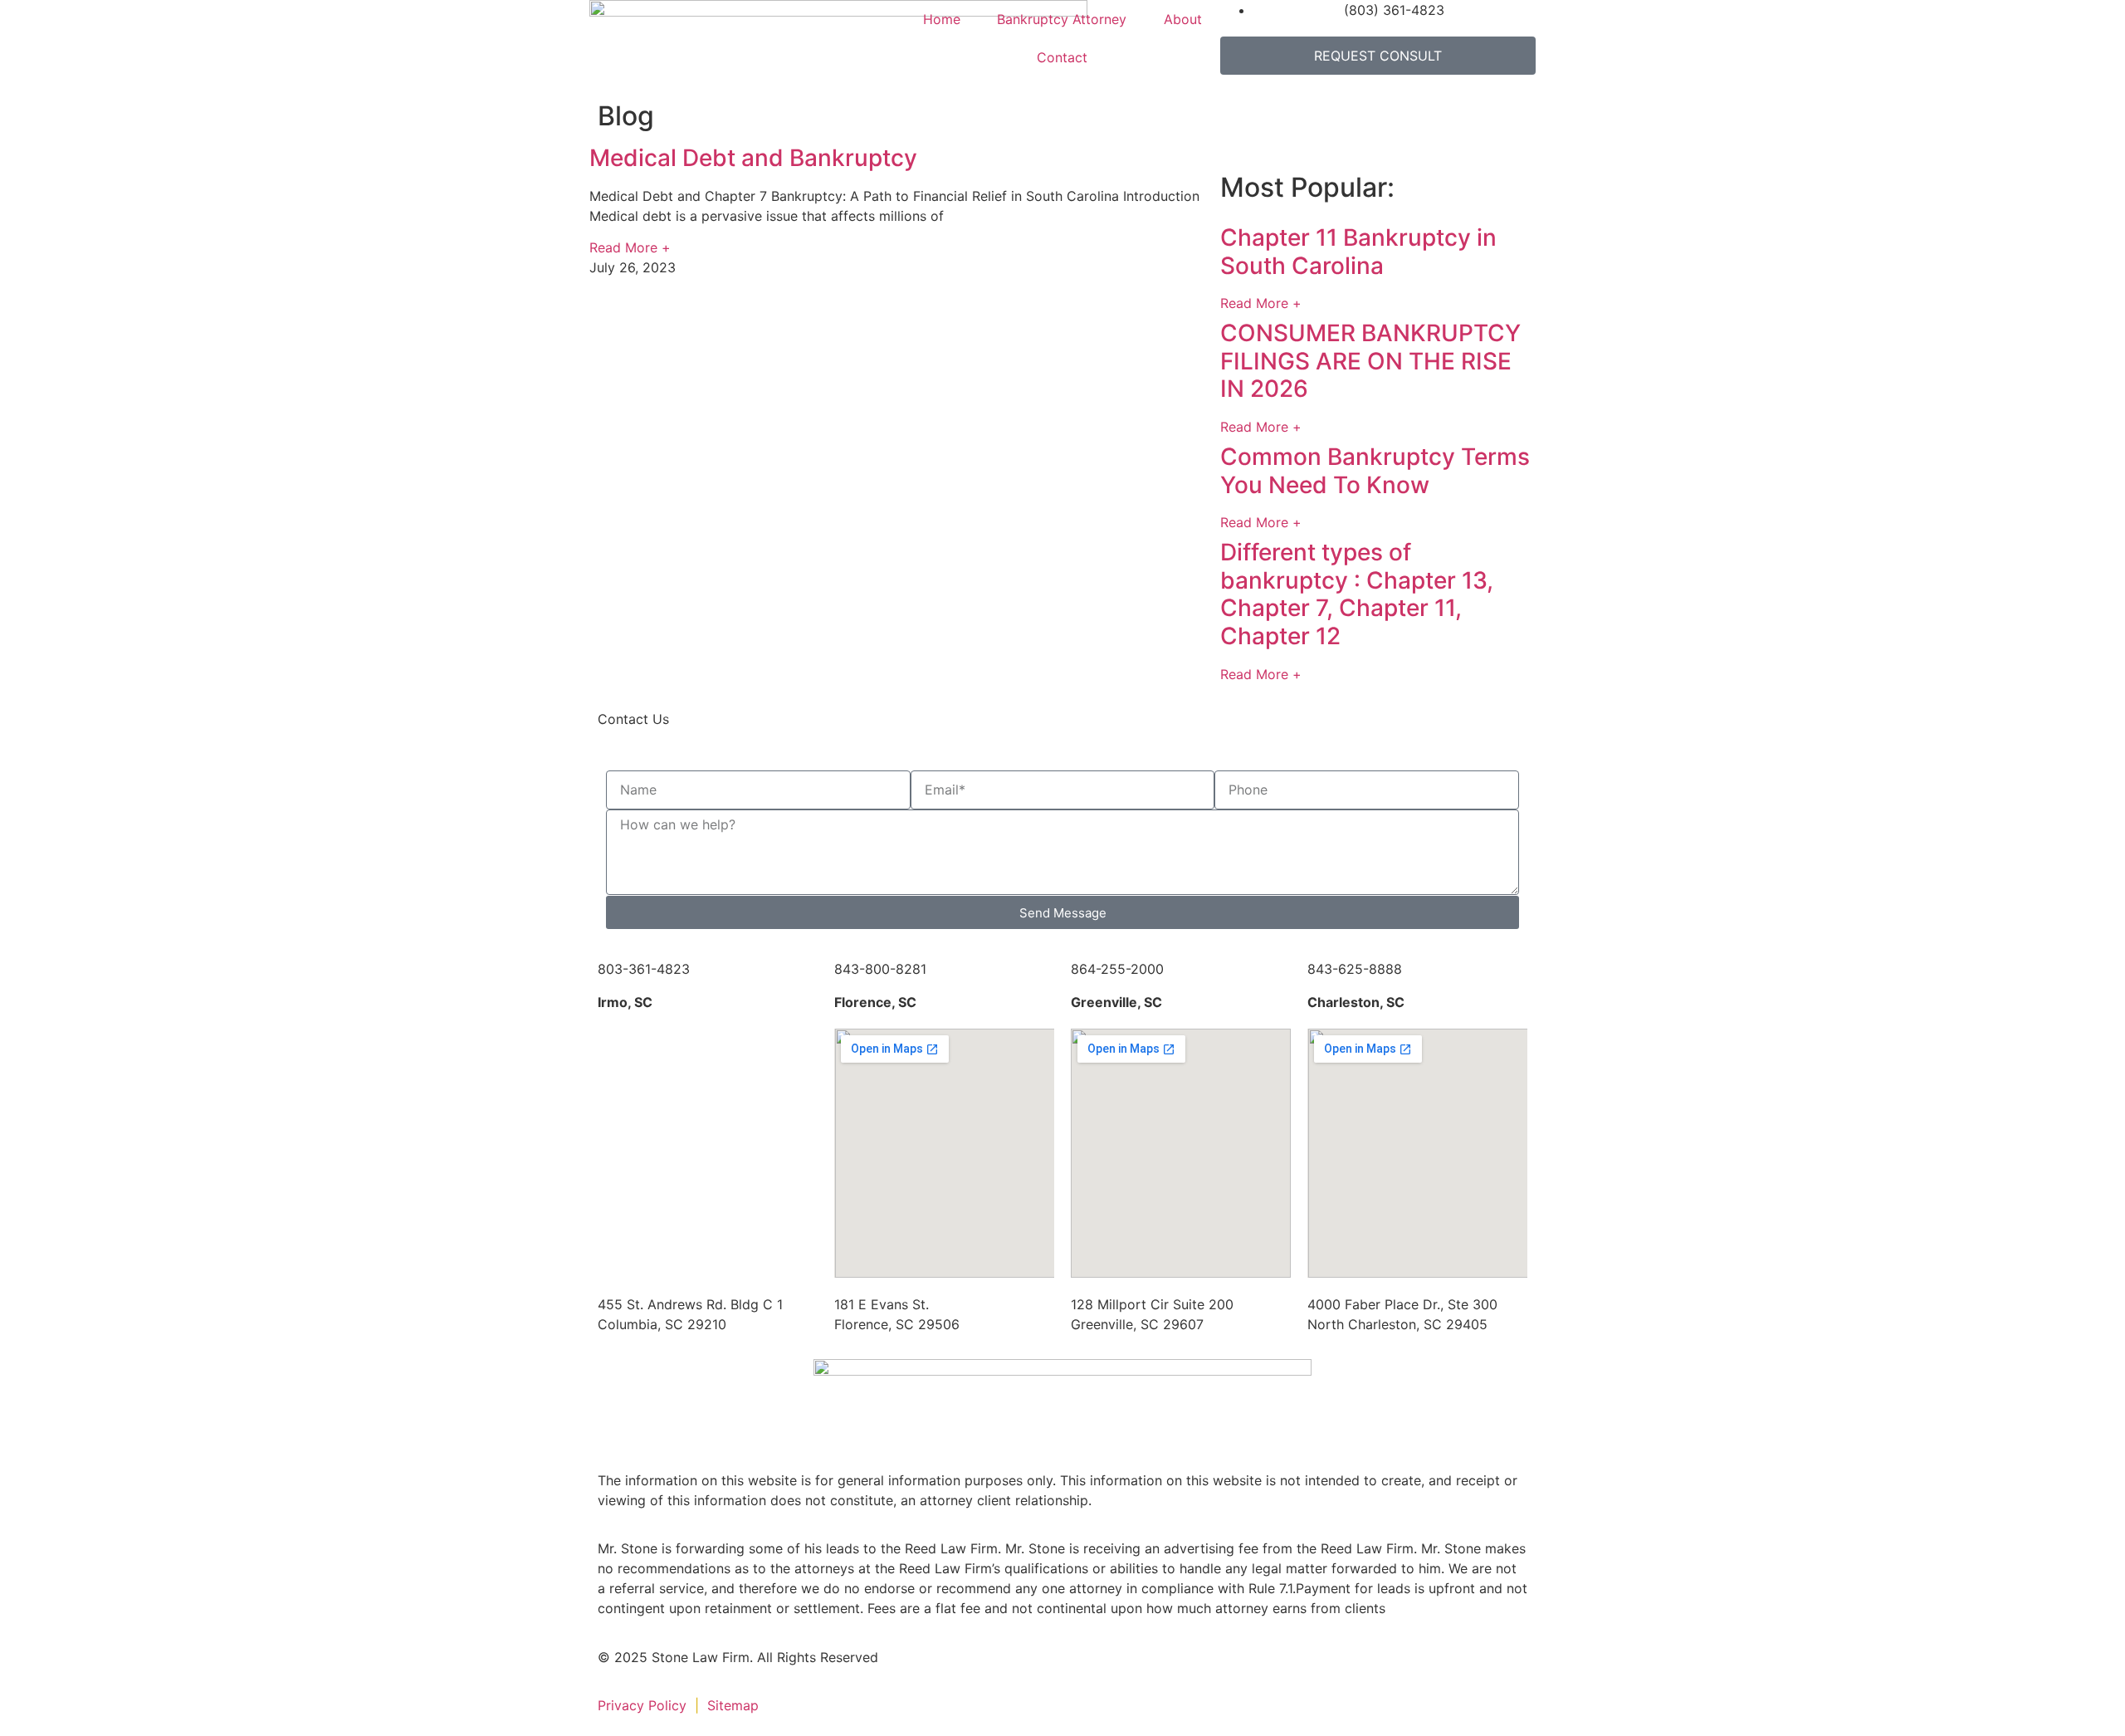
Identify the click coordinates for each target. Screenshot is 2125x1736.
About (1183, 19)
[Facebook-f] (934, 1668)
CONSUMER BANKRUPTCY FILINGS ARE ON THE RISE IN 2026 (1370, 361)
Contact (1062, 57)
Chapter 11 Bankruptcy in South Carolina (1358, 252)
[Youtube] (1071, 1668)
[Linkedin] (979, 1668)
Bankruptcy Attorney (1062, 19)
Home (942, 19)
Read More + (630, 247)
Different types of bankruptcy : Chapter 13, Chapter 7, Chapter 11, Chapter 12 (1357, 594)
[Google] (1025, 1668)
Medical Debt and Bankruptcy (753, 158)
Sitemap (735, 1705)
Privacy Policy (642, 1705)
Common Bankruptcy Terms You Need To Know (1375, 471)
